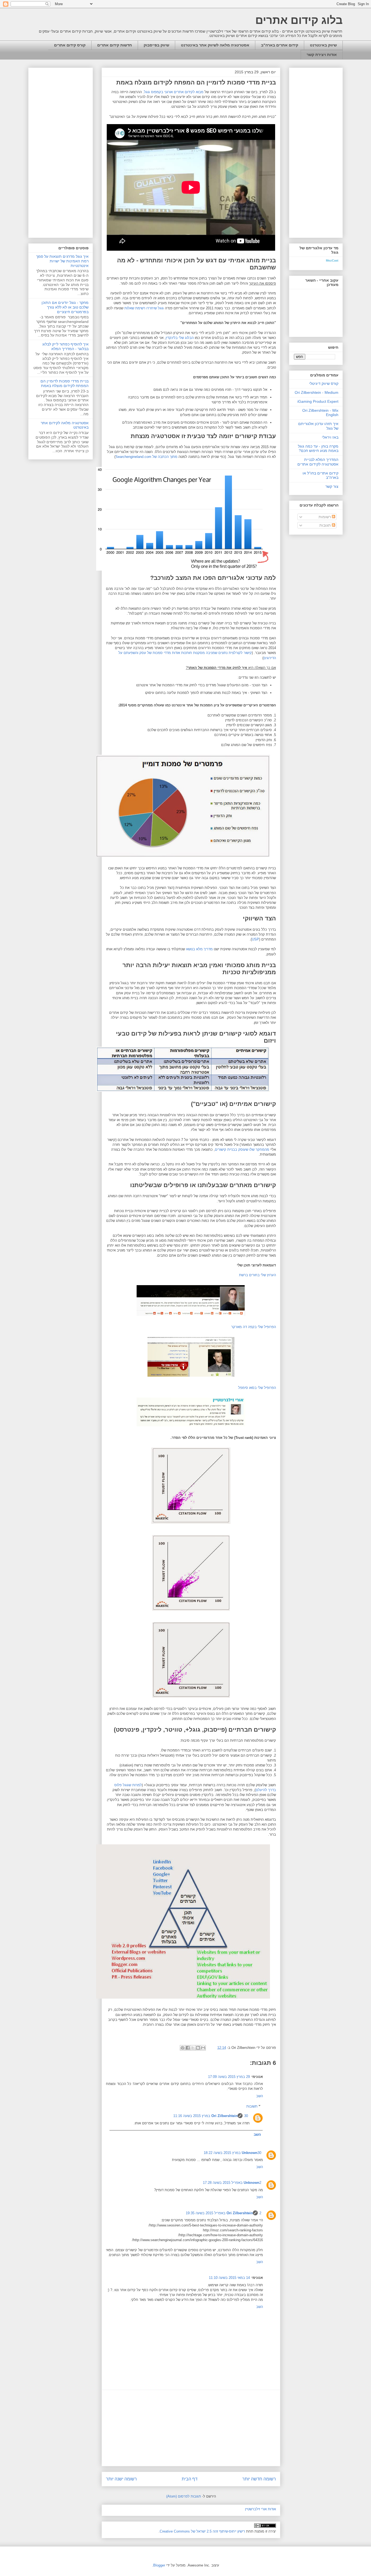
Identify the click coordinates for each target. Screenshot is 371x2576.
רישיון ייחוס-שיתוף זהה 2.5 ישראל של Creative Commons (202, 2531)
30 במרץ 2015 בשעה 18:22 (232, 2153)
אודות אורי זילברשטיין (260, 2509)
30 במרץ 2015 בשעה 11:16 (211, 2116)
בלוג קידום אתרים (299, 20)
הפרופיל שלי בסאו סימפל (257, 1388)
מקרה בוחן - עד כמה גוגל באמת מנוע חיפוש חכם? (318, 449)
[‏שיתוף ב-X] (193, 2048)
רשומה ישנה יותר (121, 2479)
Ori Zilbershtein (224, 2116)
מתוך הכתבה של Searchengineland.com (146, 457)
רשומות (325, 517)
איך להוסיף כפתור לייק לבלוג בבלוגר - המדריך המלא (65, 346)
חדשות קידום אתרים (115, 45)
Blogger (159, 2565)
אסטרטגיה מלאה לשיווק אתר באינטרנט (215, 45)
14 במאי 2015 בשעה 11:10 (229, 2278)
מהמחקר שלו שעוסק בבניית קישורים (242, 1149)
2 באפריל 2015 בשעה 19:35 (224, 2213)
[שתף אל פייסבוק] (188, 2048)
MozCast (332, 260)
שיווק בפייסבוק (156, 45)
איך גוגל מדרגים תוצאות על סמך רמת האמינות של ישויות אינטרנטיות (62, 261)
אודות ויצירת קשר (322, 55)
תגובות (326, 525)
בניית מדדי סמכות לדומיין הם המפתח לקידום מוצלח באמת (65, 383)
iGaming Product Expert (318, 401)
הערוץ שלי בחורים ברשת (257, 1275)
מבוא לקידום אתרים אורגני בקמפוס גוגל (174, 92)
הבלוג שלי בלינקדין (180, 338)
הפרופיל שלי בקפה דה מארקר (254, 1327)
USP (255, 939)
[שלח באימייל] (203, 2048)
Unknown (250, 2153)
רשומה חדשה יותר (259, 2479)
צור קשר (332, 486)
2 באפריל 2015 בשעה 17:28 (232, 2183)
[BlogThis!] (198, 2048)
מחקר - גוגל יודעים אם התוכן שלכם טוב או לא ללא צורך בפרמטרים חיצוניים (65, 307)
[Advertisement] (191, 2428)
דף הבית (190, 2479)
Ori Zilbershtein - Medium (317, 392)
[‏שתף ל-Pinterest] (183, 2048)
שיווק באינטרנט (323, 45)
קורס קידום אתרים (70, 45)
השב (260, 2096)
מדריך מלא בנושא (199, 949)
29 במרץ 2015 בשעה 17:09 (229, 2077)
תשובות (252, 2106)
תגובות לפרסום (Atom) (184, 2496)
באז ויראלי (330, 437)
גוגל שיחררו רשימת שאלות (144, 308)
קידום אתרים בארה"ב (280, 45)
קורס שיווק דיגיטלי (324, 383)
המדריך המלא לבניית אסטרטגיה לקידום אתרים (318, 462)
